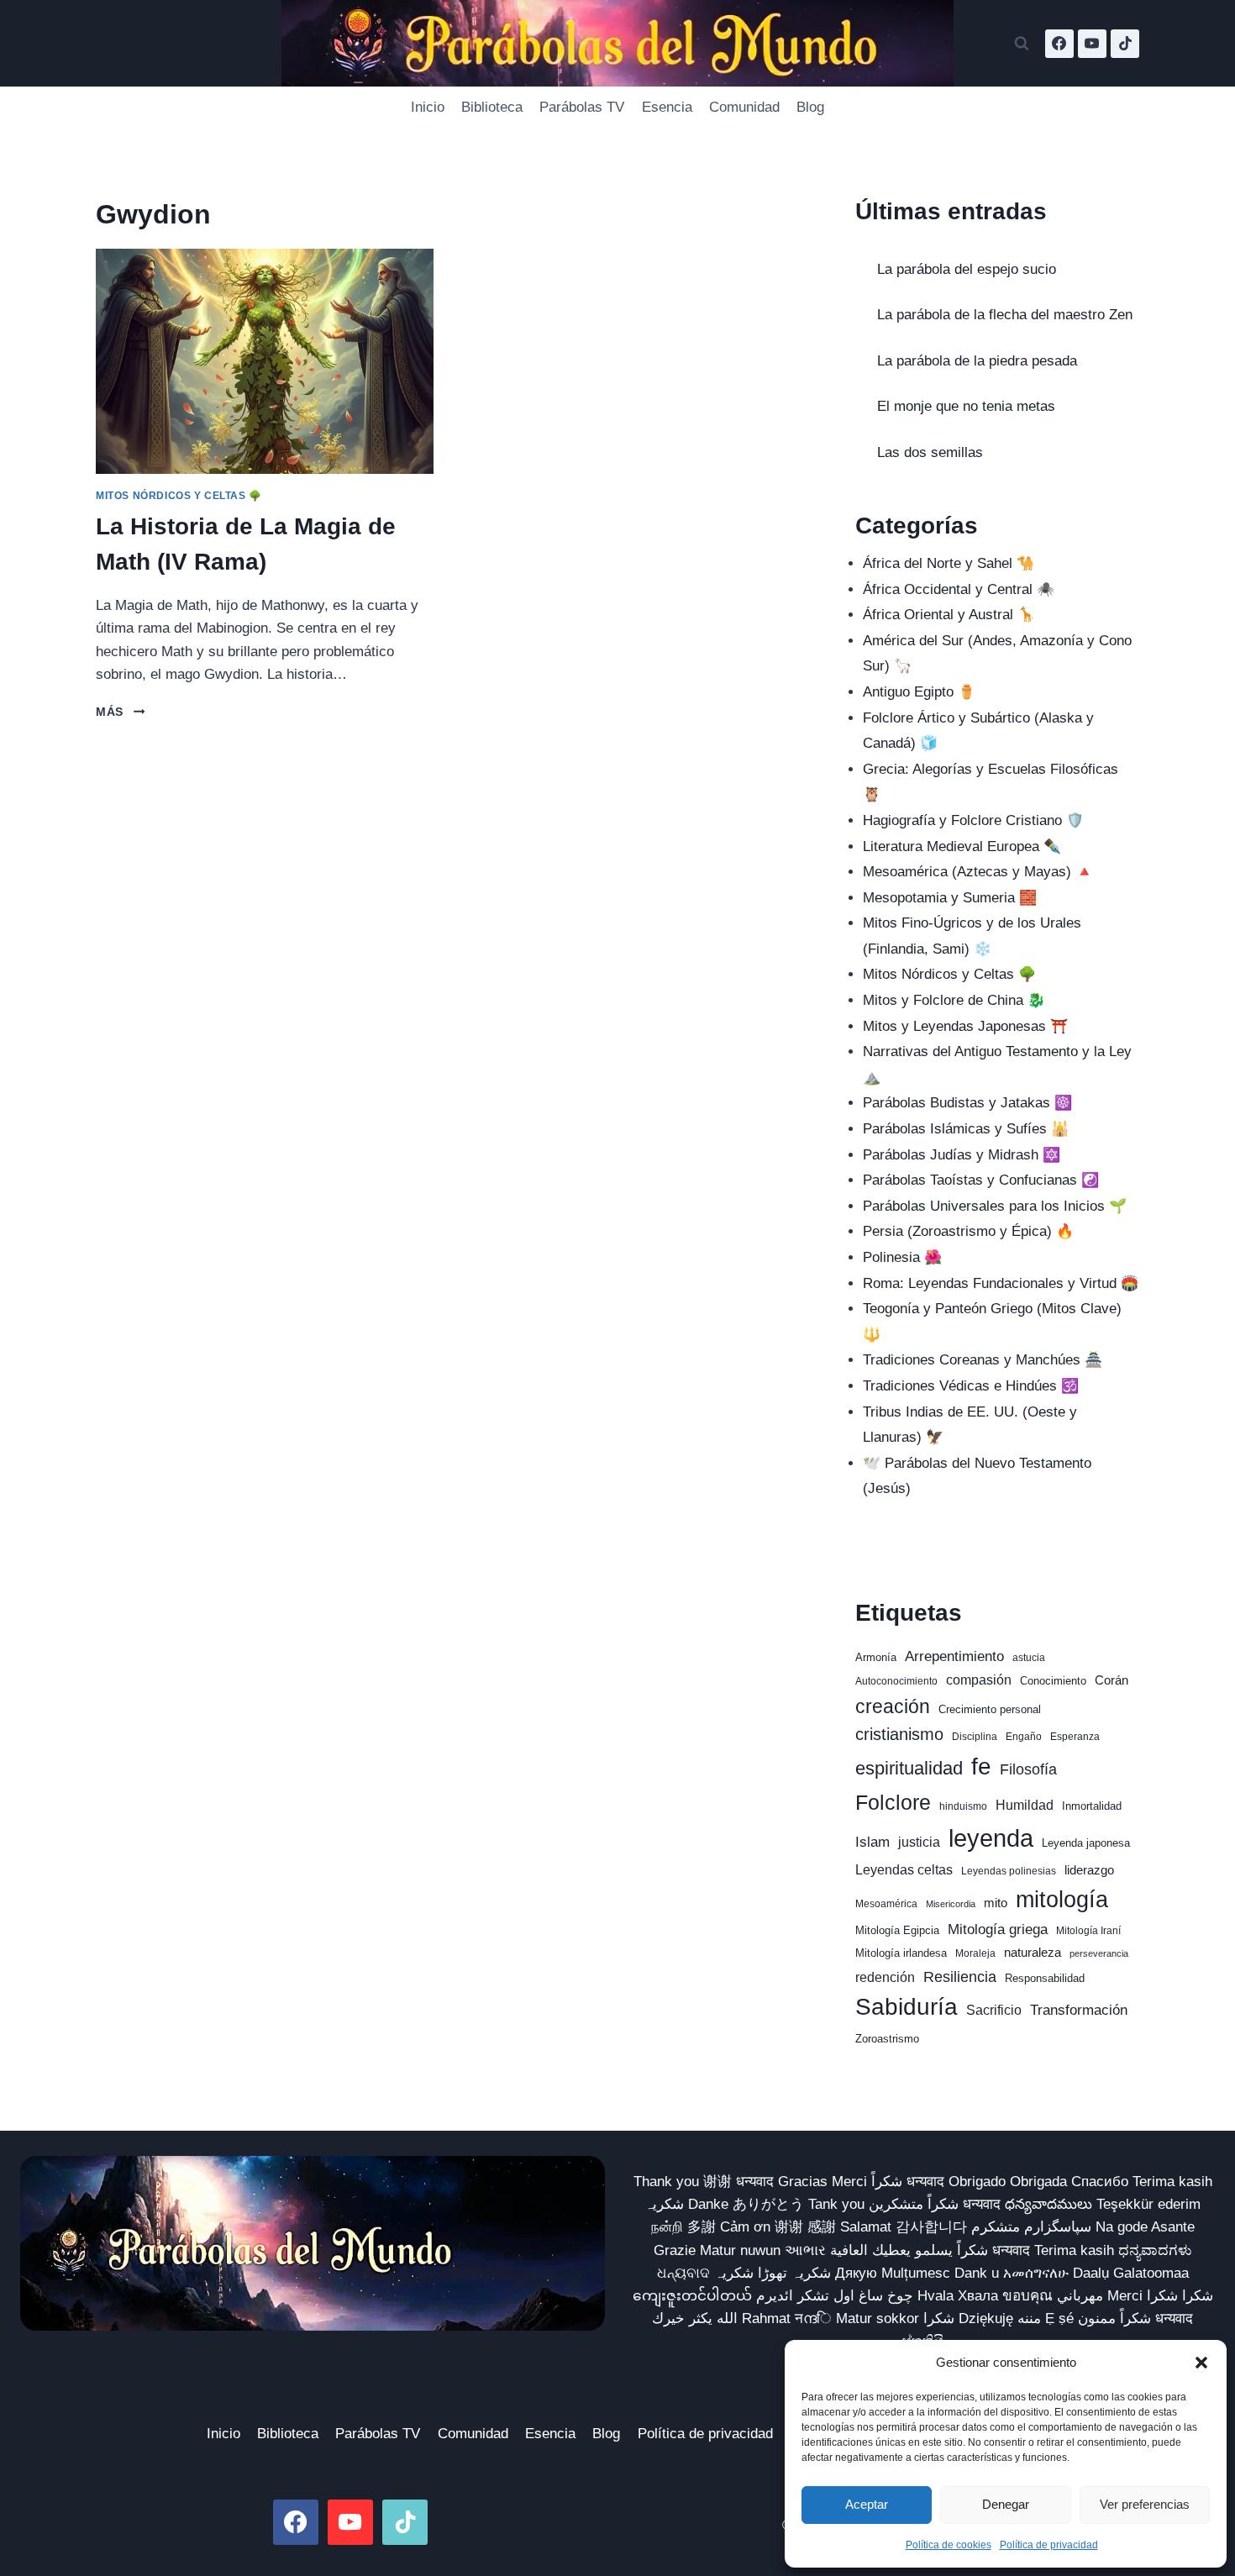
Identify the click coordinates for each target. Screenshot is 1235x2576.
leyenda (991, 1838)
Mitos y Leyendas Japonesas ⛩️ (965, 1026)
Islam (872, 1842)
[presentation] (265, 361)
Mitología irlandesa (901, 1953)
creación (893, 1706)
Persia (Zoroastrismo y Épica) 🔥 (968, 1231)
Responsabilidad (1045, 1978)
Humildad (1025, 1805)
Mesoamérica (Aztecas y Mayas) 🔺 (978, 872)
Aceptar (867, 2504)
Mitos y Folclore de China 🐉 (954, 1000)
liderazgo (1089, 1870)
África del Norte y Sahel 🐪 (949, 563)
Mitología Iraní (1088, 1931)
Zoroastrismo (887, 2039)
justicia (919, 1842)
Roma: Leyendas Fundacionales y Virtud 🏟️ (1001, 1283)
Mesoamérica (886, 1904)
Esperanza (1075, 1737)
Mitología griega (998, 1929)
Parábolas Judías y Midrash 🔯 (962, 1155)
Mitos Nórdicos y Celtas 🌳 (179, 496)
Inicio (428, 107)
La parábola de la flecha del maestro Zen (1005, 315)
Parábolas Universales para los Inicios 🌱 (995, 1206)
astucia (1029, 1658)
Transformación (1079, 2010)
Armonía (876, 1657)
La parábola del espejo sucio (967, 269)
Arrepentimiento (954, 1656)
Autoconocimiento (896, 1681)
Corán (1111, 1680)
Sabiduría (907, 2007)
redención (885, 1977)
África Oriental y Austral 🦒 (949, 615)
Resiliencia (960, 1977)
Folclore (893, 1802)
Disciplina (975, 1737)
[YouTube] (1092, 44)
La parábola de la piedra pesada (977, 361)
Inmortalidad (1092, 1806)
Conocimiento (1053, 1681)
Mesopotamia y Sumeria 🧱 (950, 898)
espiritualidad (909, 1768)
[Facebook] (1059, 44)
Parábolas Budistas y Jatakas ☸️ (967, 1103)
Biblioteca (492, 107)
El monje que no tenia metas (966, 406)
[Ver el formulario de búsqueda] (1022, 44)
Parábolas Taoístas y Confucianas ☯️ (981, 1180)
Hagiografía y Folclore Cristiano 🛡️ (973, 820)
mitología (1062, 1900)
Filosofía (1028, 1769)
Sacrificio (994, 2010)
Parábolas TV (582, 107)
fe (981, 1766)
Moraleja (975, 1953)
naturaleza (1033, 1953)
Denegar (1006, 2504)
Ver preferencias (1145, 2504)
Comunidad (744, 107)
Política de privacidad (1049, 2545)
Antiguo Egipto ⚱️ (919, 692)
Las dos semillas (930, 452)
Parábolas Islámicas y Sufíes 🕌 (966, 1129)
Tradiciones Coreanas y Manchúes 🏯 (983, 1360)
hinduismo (963, 1806)
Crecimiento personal (990, 1709)
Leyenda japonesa (1086, 1843)
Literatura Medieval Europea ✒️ (962, 846)
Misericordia (951, 1904)
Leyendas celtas (904, 1870)
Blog (810, 107)
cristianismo (899, 1734)
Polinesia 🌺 (902, 1257)
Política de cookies (949, 2545)
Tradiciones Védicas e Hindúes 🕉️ (971, 1386)
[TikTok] (1125, 44)
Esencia (667, 107)
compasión (979, 1680)
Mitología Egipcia (897, 1930)
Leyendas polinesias (1009, 1871)
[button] (1201, 2363)
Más (120, 712)
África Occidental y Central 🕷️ (959, 589)
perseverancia (1099, 1953)
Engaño (1024, 1737)
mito (996, 1903)
